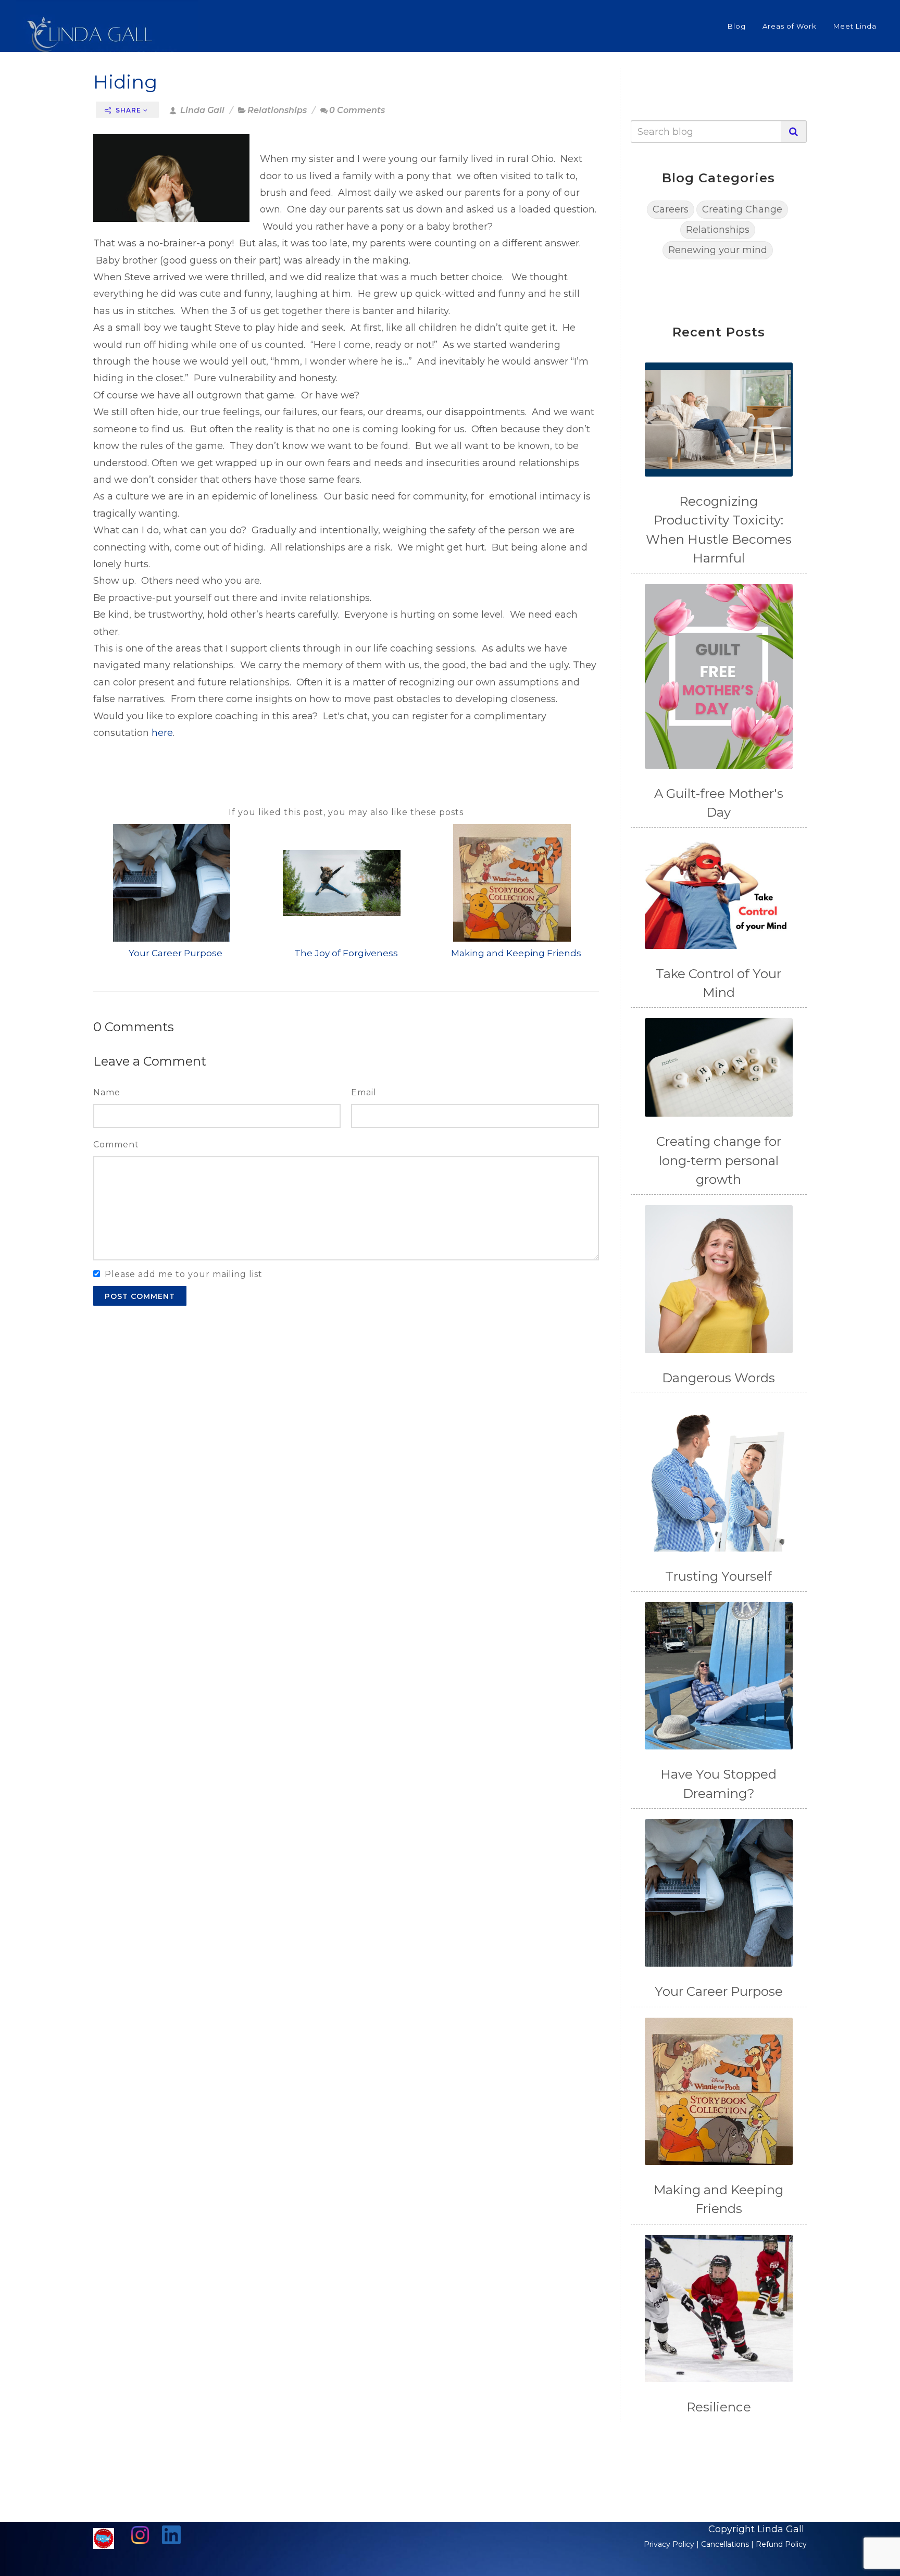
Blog (737, 26)
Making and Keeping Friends (516, 953)
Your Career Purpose (176, 953)
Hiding (125, 82)
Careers (671, 209)
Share (128, 110)
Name (107, 1092)
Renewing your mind (718, 250)
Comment (116, 1145)
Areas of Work (790, 26)
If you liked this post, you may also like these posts (346, 812)
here (162, 733)
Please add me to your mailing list (184, 1274)
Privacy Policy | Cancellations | (700, 2544)
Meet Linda (855, 26)
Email (364, 1092)
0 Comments (357, 110)
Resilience (719, 2407)
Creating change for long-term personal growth (719, 1160)
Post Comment (140, 1296)
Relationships (277, 110)
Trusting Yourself (718, 1576)
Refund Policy (781, 2544)
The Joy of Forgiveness (346, 953)
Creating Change (742, 209)
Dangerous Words (718, 1378)
